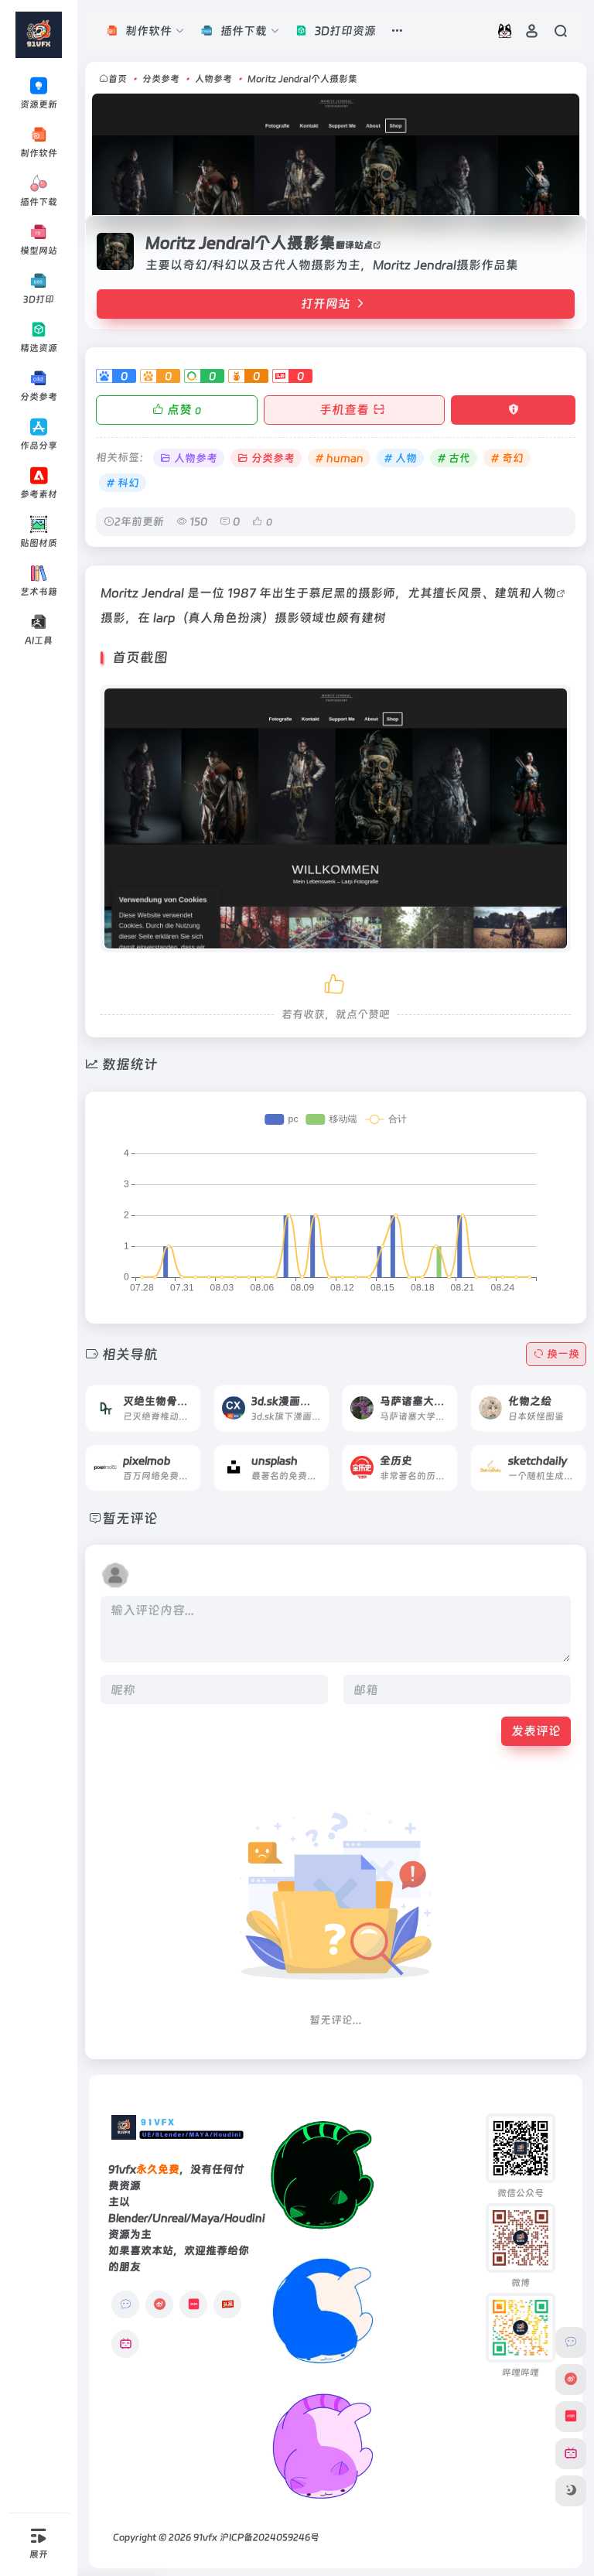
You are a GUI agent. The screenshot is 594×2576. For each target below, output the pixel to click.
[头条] (227, 2304)
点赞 (184, 410)
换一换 (563, 1354)
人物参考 (213, 79)
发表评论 (536, 1731)
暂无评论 (130, 1518)
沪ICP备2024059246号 (270, 2537)
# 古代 (454, 458)
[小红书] (193, 2304)
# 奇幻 (507, 458)
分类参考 (161, 79)
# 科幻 (123, 483)
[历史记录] (505, 31)
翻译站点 (354, 245)
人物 (544, 593)
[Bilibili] (125, 2344)
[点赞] (336, 981)
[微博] (159, 2304)
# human (339, 458)
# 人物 (400, 458)
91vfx (205, 2537)
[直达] (171, 1397)
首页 (118, 79)
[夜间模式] (571, 2491)
